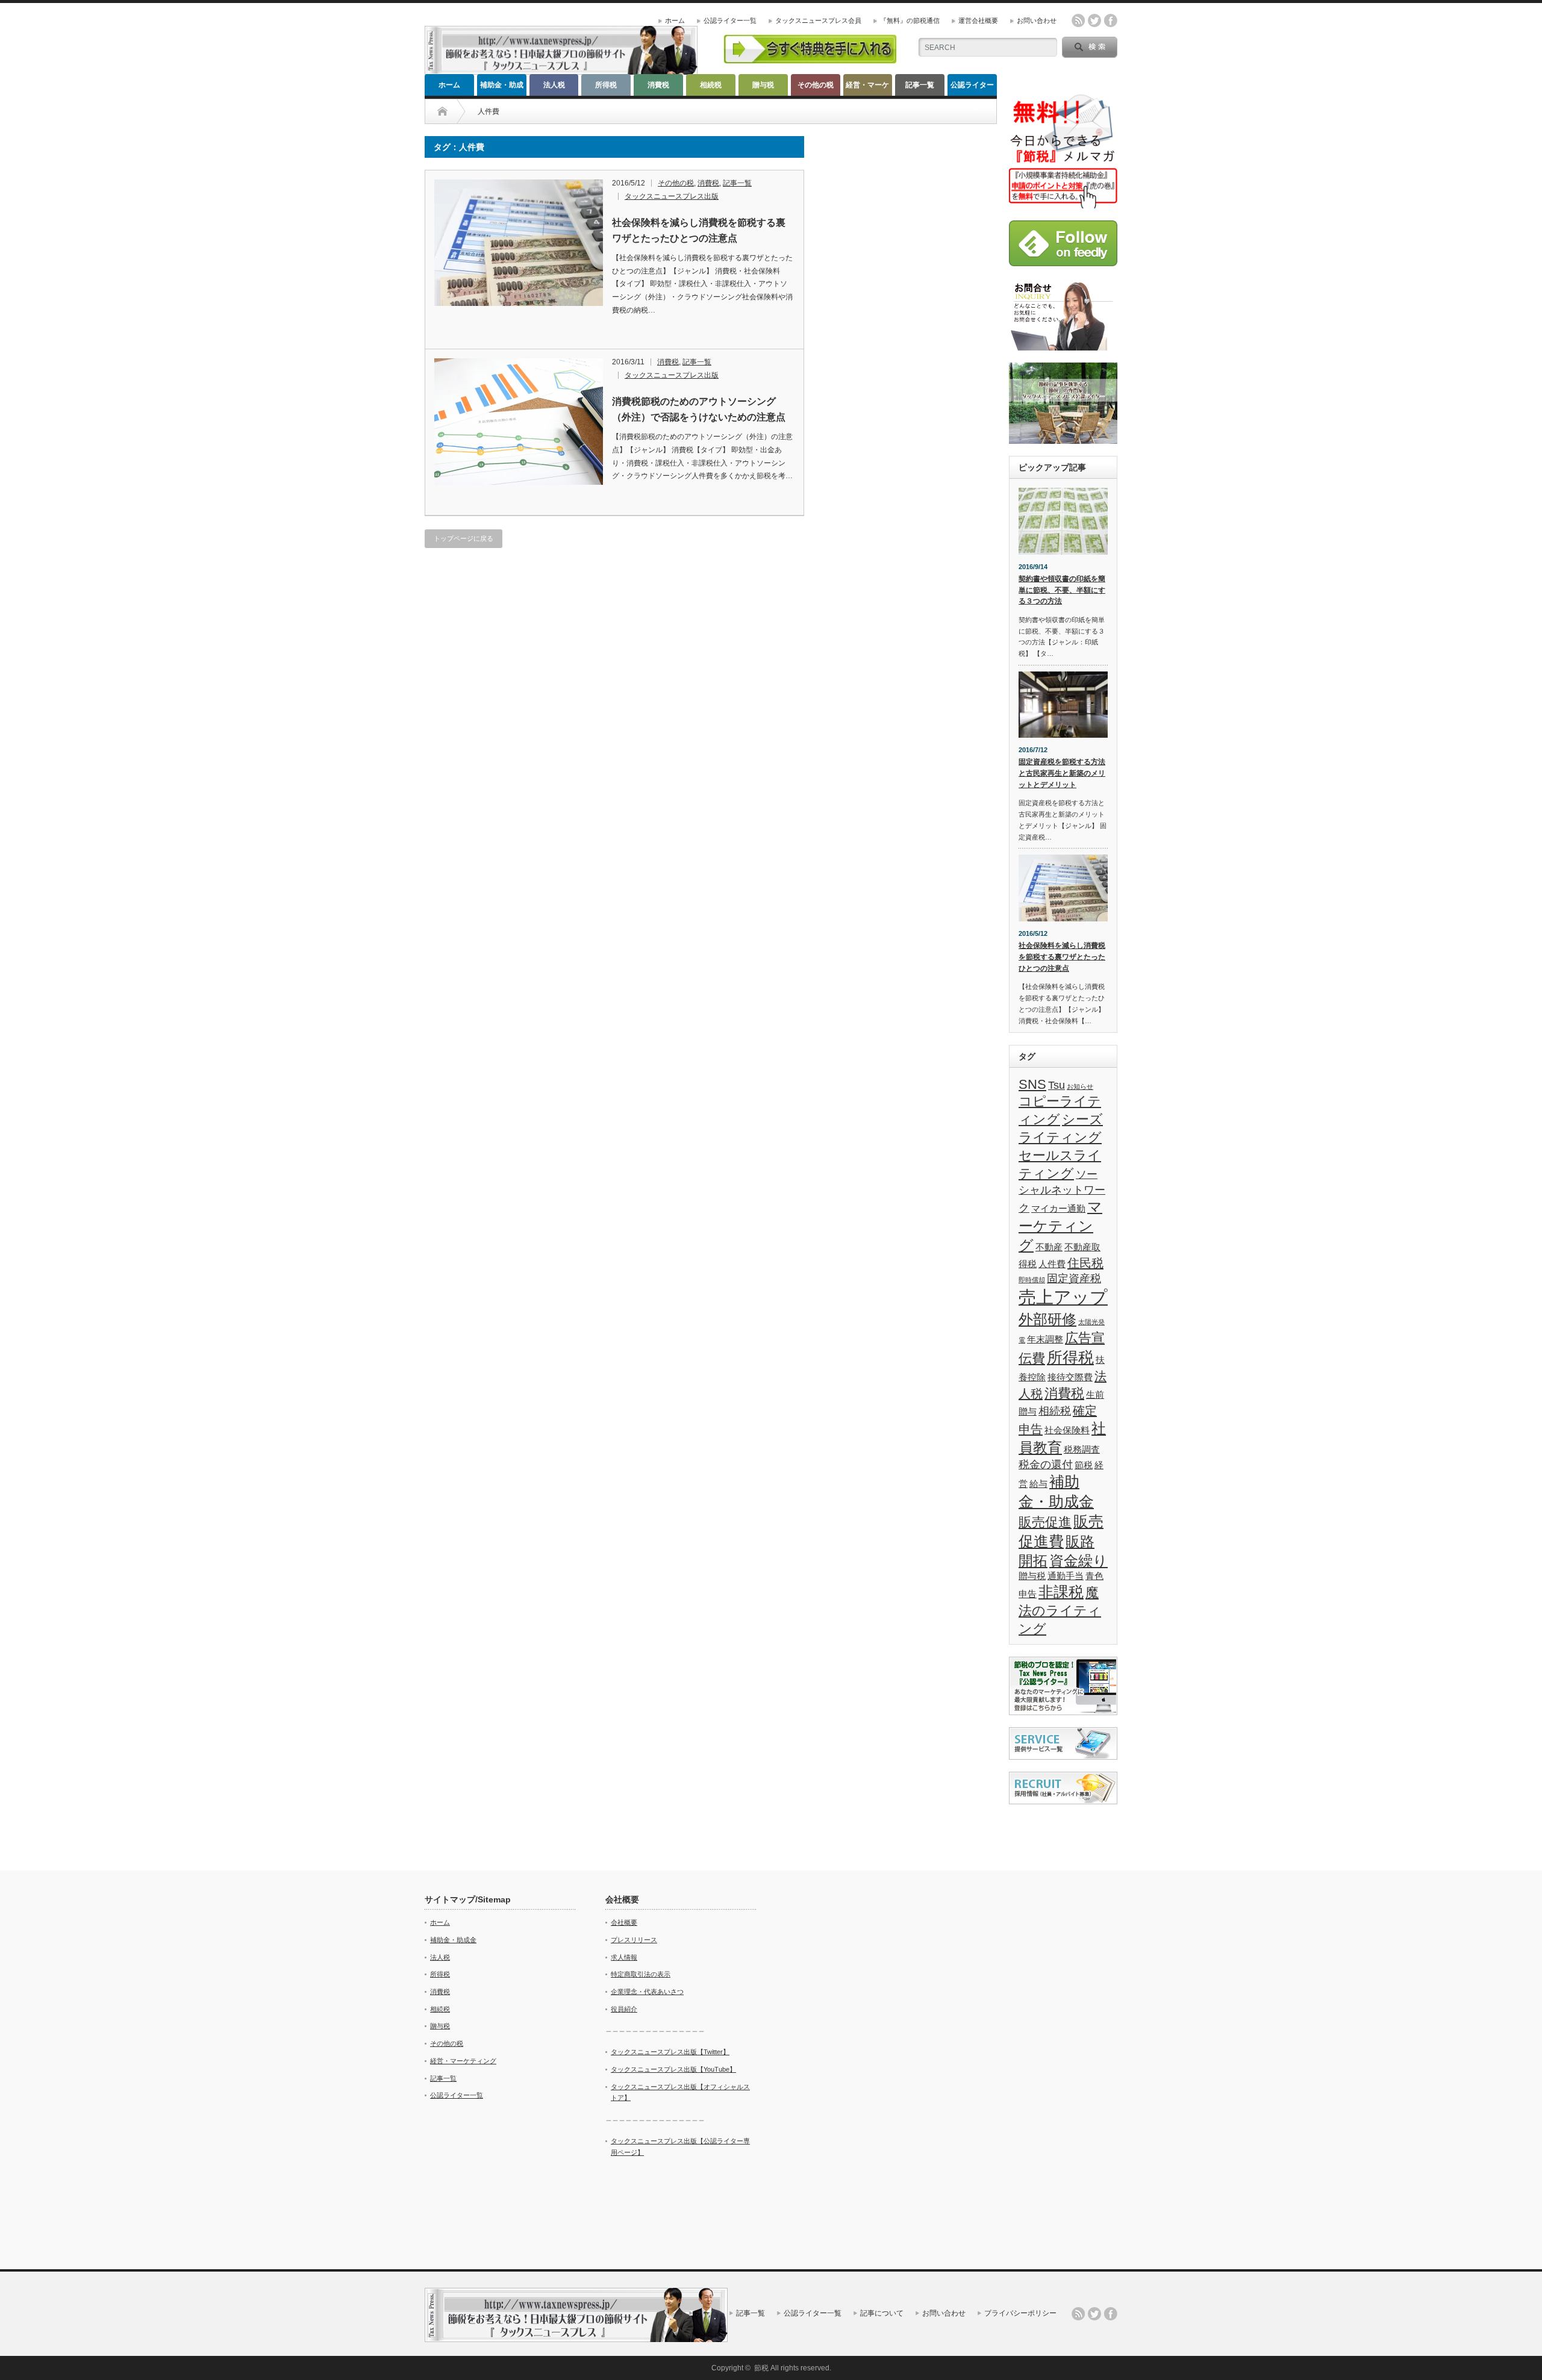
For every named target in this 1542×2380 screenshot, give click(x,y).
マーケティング (1060, 1226)
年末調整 (1045, 1339)
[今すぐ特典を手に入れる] (810, 64)
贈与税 (763, 85)
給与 (1038, 1484)
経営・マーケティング (867, 88)
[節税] (561, 70)
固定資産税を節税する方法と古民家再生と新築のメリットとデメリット (1062, 773)
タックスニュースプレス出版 (672, 196)
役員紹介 (624, 2009)
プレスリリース (634, 1940)
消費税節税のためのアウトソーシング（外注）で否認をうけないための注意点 (699, 409)
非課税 (1061, 1592)
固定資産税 (1074, 1279)
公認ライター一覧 (730, 20)
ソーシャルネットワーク (1062, 1191)
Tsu (1057, 1085)
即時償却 (1032, 1280)
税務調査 (1082, 1449)
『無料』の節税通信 (910, 20)
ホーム (675, 20)
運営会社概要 (978, 20)
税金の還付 (1046, 1465)
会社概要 (624, 1922)
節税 (1084, 1465)
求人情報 (624, 1957)
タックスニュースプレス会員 (818, 20)
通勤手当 (1066, 1576)
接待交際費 (1070, 1377)
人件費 (1052, 1264)
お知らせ (1080, 1086)
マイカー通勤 (1058, 1208)
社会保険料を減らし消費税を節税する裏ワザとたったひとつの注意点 (699, 230)
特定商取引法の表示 (641, 1974)
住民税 (1085, 1263)
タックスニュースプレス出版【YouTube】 (673, 2069)
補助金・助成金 (502, 88)
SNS (1032, 1084)
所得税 (606, 85)
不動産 (1049, 1247)
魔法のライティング (1060, 1611)
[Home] (442, 111)
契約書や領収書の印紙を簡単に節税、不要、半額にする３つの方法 (1062, 590)
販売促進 (1045, 1522)
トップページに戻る (464, 538)
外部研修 (1047, 1319)
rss (1078, 20)
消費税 (658, 85)
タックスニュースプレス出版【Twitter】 (670, 2052)
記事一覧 (920, 85)
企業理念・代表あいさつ (647, 1992)
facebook (1111, 20)
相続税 (711, 85)
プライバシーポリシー (1020, 2313)
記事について (882, 2313)
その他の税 (816, 85)
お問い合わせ (1037, 20)
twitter (1094, 20)
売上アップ (1063, 1297)
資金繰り (1078, 1561)
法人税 (554, 85)
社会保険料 (1067, 1430)
